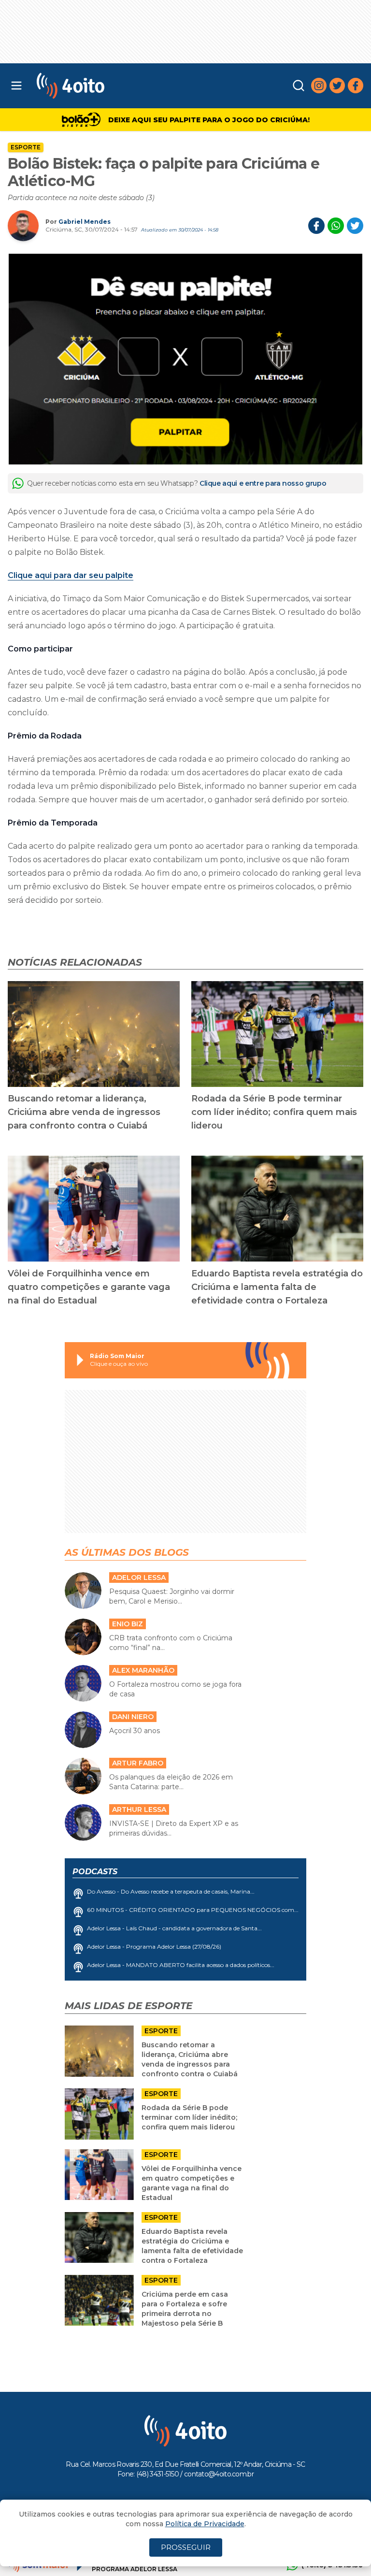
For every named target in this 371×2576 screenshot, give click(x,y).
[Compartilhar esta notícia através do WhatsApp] (336, 226)
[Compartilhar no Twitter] (355, 226)
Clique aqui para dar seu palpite (71, 575)
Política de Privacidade (205, 2524)
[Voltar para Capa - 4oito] (114, 86)
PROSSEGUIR (186, 2547)
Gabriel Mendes (85, 222)
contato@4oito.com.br (219, 2474)
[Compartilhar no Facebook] (316, 226)
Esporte (26, 147)
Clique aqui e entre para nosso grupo (263, 483)
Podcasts (95, 1872)
